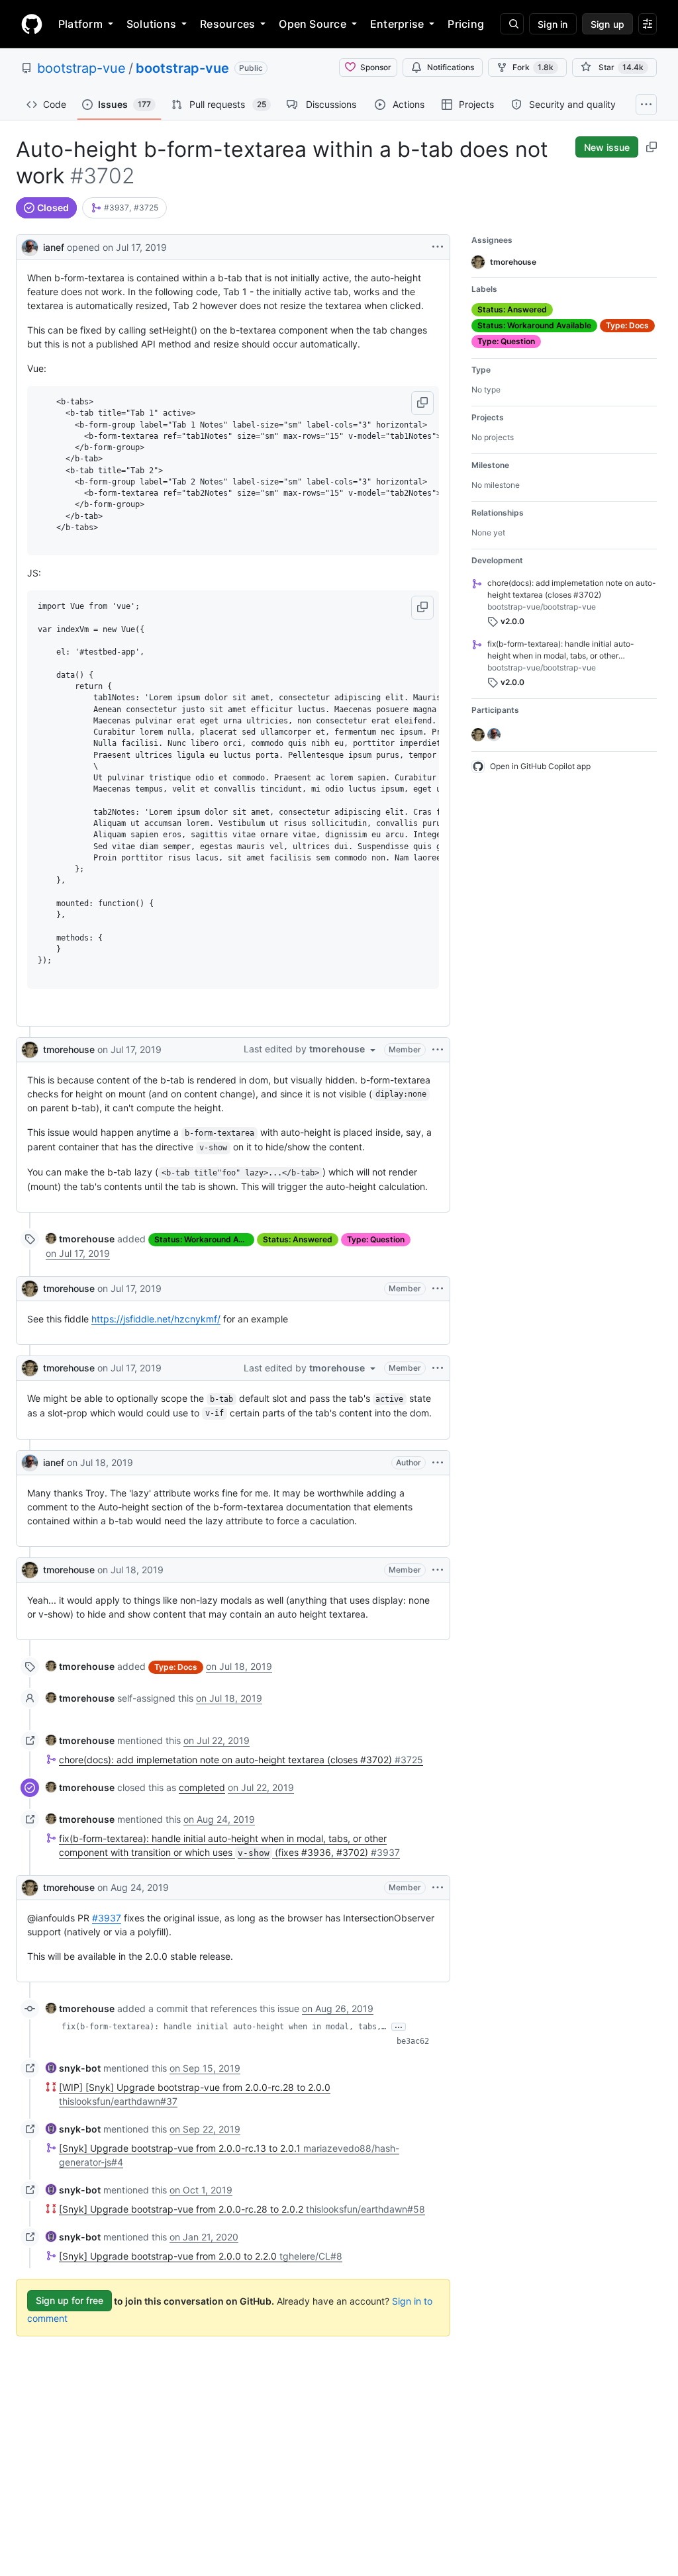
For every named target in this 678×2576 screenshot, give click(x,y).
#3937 (107, 1918)
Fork (533, 67)
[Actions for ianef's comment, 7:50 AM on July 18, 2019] (438, 1463)
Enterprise (397, 24)
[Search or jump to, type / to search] (512, 24)
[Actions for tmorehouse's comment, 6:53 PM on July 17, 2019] (438, 1050)
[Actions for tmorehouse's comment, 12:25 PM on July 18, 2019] (438, 1570)
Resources (227, 24)
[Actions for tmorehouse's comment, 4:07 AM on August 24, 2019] (438, 1888)
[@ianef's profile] (30, 246)
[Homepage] (32, 24)
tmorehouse (69, 1049)
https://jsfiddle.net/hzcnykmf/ (156, 1319)
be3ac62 (413, 2041)
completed (202, 1787)
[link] (110, 208)
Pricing (466, 24)
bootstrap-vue (81, 68)
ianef (54, 247)
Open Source (313, 24)
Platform (80, 24)
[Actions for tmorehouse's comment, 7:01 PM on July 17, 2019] (438, 1289)
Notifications (451, 67)
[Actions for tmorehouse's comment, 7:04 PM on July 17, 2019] (438, 1368)
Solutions (151, 24)
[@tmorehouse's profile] (30, 1050)
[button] (422, 403)
